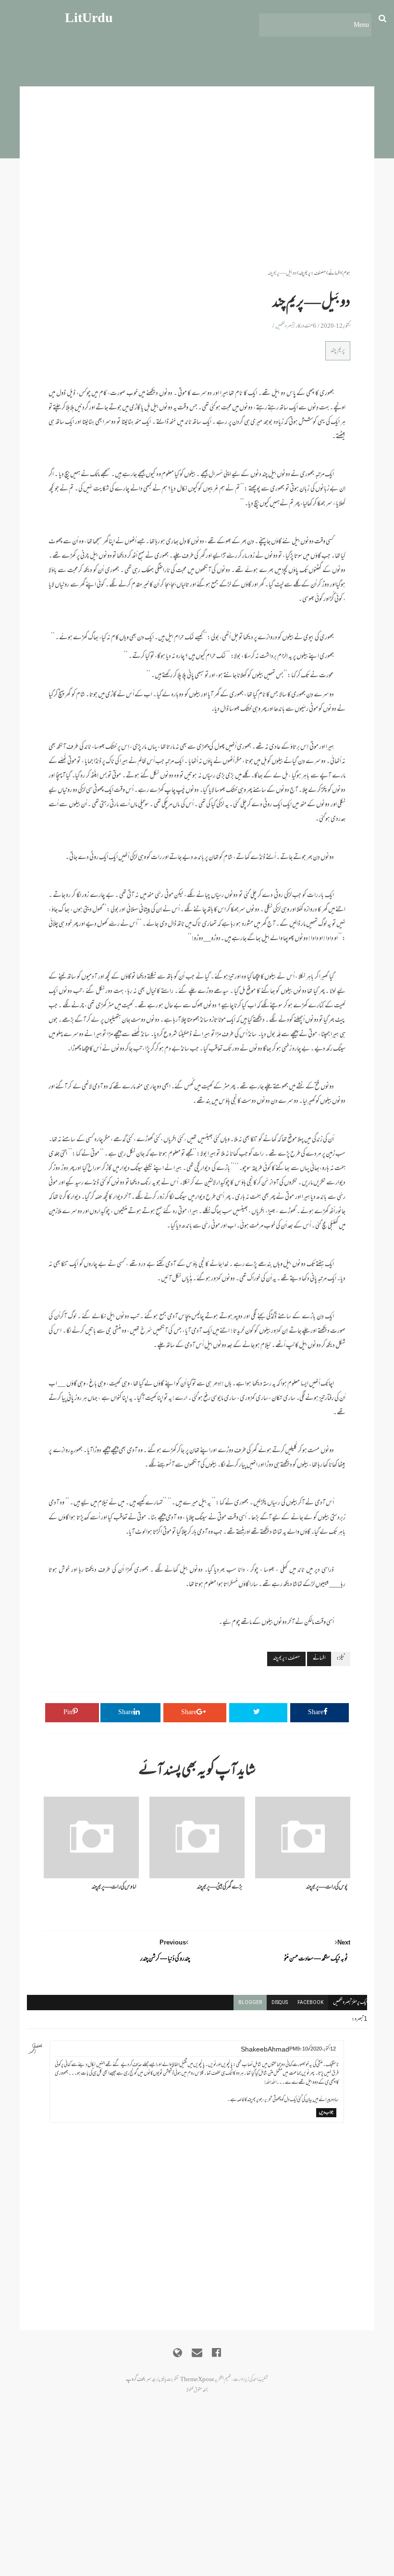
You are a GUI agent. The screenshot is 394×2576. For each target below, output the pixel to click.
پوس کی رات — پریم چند (327, 1887)
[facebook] (216, 2353)
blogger (250, 2002)
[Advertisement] (197, 202)
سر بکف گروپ (139, 2380)
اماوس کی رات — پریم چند (114, 1887)
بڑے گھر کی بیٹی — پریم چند (220, 1887)
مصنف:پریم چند (312, 274)
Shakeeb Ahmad (265, 2050)
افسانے (334, 274)
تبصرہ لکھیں (285, 326)
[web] (178, 2353)
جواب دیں (326, 2113)
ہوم (347, 274)
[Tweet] (258, 1713)
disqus (280, 2002)
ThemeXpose (197, 2380)
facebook (310, 2002)
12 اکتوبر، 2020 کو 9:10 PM (313, 2049)
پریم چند (338, 351)
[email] (197, 2353)
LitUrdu (89, 19)
